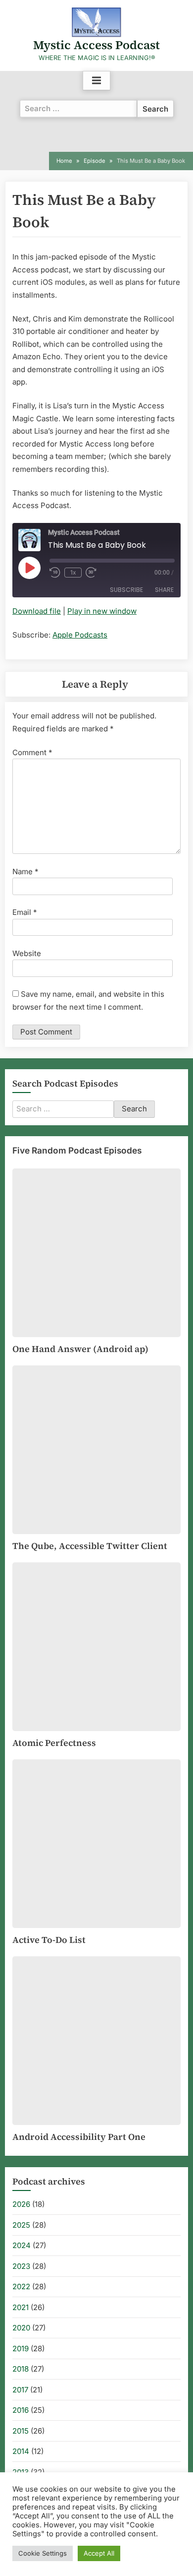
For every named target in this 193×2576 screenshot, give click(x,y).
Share (164, 590)
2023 (21, 2266)
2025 (21, 2225)
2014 (21, 2451)
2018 (21, 2369)
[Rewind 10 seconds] (55, 573)
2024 (22, 2245)
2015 (21, 2431)
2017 (20, 2390)
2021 (21, 2307)
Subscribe (126, 590)
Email (25, 912)
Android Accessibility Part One (79, 2137)
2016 (21, 2410)
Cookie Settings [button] (43, 2553)
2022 (21, 2286)
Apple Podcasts (80, 635)
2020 (21, 2328)
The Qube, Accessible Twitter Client (90, 1546)
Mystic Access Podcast (96, 45)
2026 (21, 2204)
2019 (21, 2349)
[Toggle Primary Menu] (96, 81)
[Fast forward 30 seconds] (93, 573)
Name (25, 871)
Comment (32, 752)
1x (73, 572)
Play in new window (102, 611)
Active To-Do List (49, 1940)
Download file (37, 611)
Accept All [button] (99, 2553)
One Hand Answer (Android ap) (80, 1349)
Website (27, 953)
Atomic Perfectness (54, 1743)
